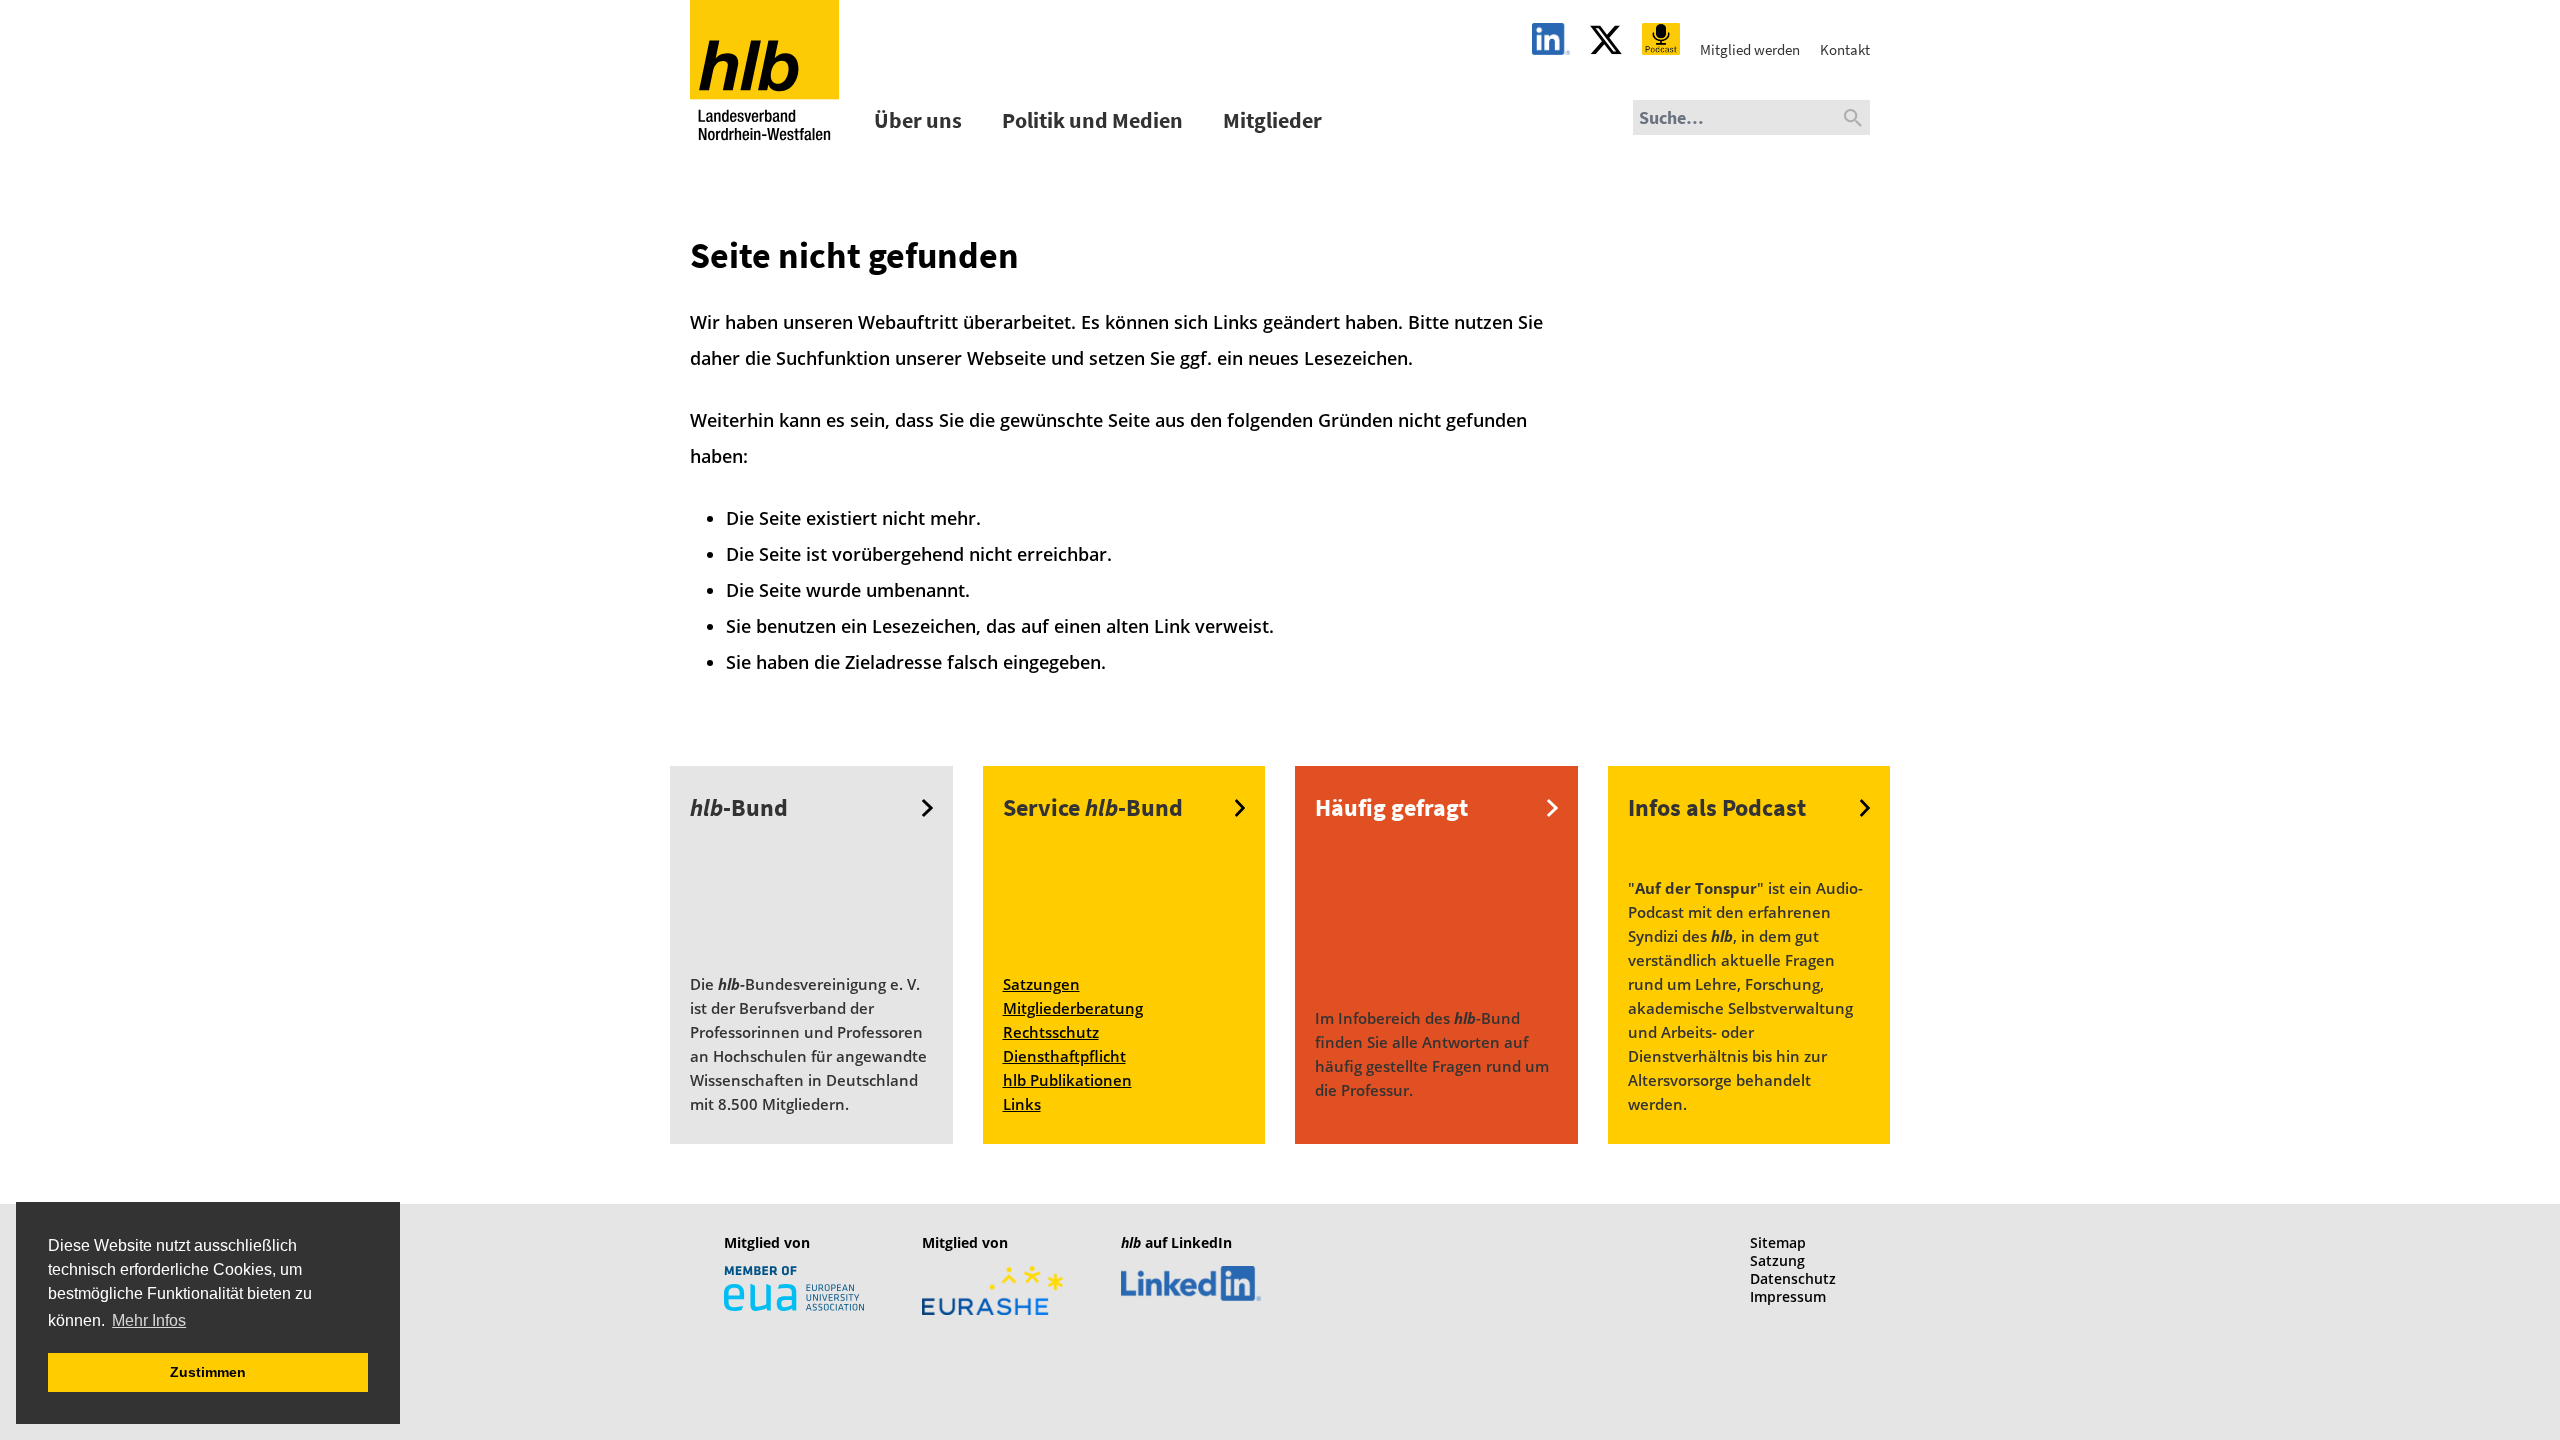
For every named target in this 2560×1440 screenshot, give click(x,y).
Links (1022, 1104)
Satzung (1777, 1260)
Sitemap (1778, 1242)
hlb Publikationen (1067, 1080)
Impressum (1788, 1296)
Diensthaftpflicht (1064, 1056)
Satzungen (1041, 984)
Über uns (918, 120)
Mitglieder (1272, 120)
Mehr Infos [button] (149, 1320)
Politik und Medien (1092, 120)
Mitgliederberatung (1073, 1008)
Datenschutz (1793, 1278)
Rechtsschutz (1051, 1032)
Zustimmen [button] (208, 1372)
